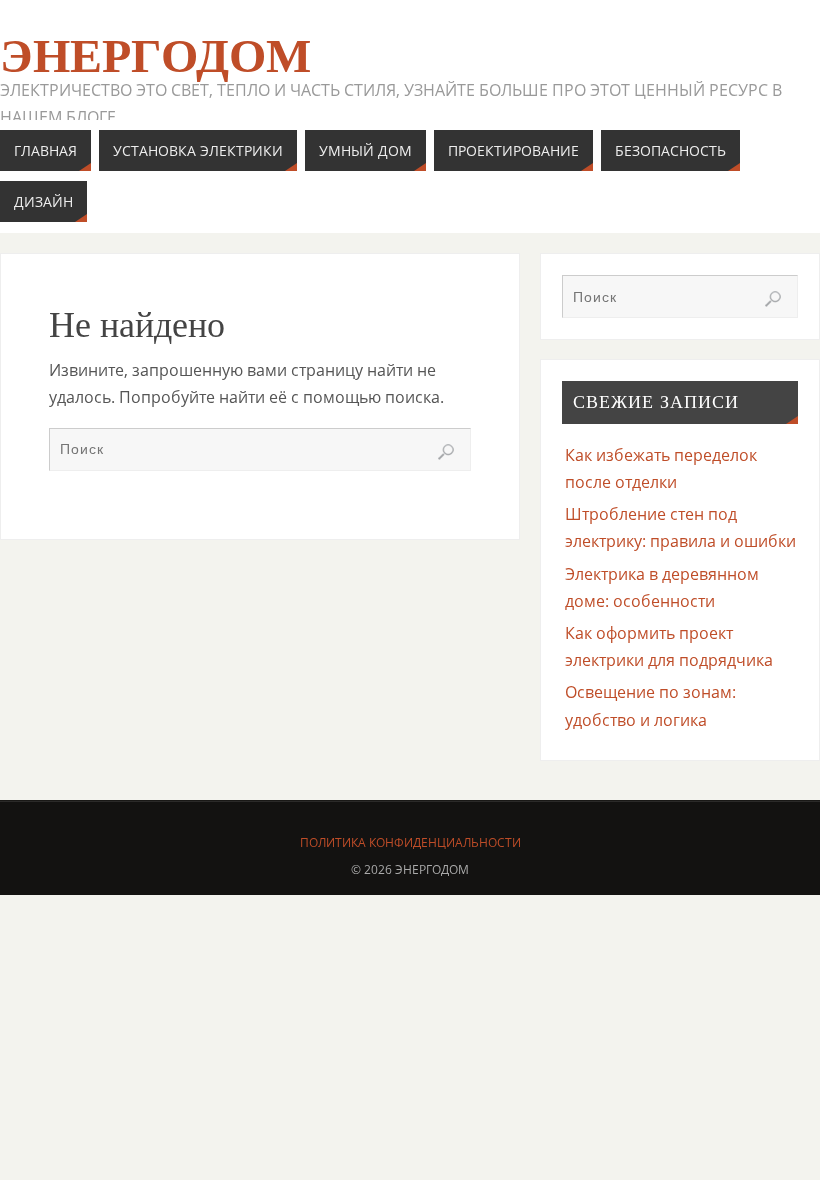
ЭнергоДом (155, 56)
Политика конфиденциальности (410, 842)
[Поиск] (446, 452)
